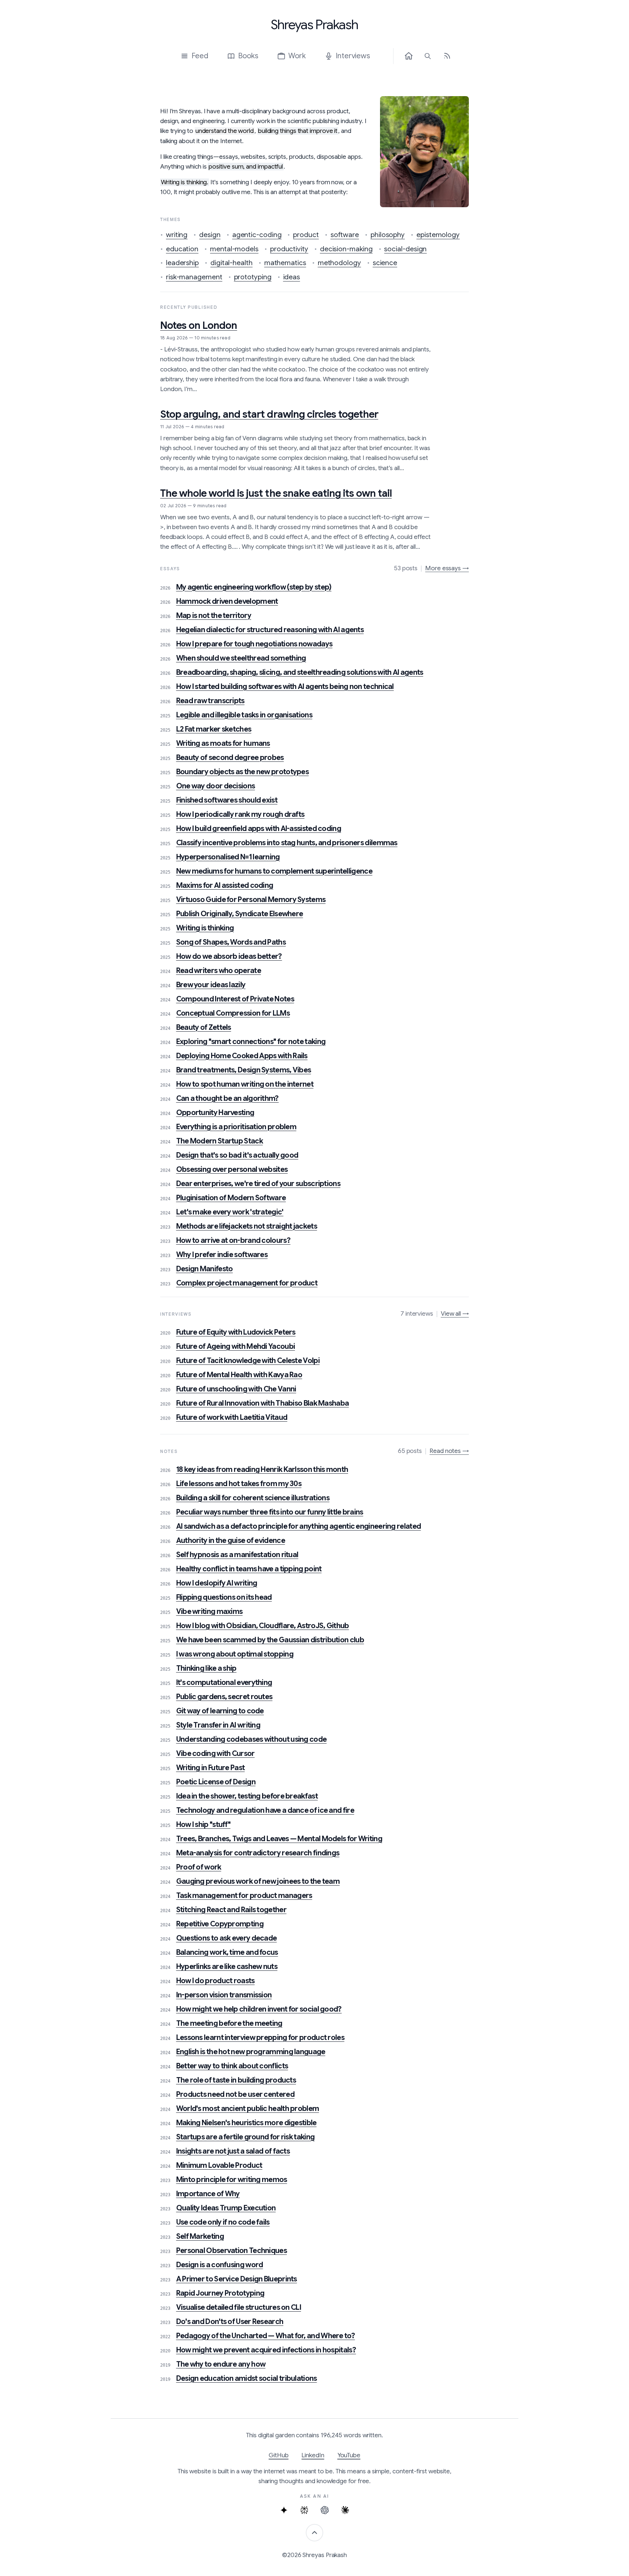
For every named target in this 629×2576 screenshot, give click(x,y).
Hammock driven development (227, 601)
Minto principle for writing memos (232, 2180)
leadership (182, 263)
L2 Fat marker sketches (214, 729)
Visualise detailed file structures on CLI (239, 2307)
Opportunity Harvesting (215, 1113)
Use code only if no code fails (223, 2222)
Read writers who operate (219, 971)
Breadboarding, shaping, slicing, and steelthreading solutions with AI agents (300, 672)
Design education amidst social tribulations (247, 2378)
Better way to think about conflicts (232, 2066)
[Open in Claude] (345, 2510)
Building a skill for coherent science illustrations (253, 1498)
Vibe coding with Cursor (215, 1754)
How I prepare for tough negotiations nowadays (254, 644)
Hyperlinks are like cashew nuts (227, 1967)
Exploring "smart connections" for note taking (251, 1042)
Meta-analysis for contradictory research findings (258, 1853)
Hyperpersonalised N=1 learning (228, 857)
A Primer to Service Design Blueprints (237, 2279)
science (385, 263)
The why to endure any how (221, 2364)
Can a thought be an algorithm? (228, 1098)
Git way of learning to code (220, 1711)
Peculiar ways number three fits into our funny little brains (270, 1512)
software (345, 235)
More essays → (447, 568)
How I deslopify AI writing (217, 1583)
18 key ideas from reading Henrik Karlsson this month (262, 1470)
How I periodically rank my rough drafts (240, 814)
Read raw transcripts (210, 701)
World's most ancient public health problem (248, 2109)
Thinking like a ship (206, 1668)
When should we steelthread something (241, 658)
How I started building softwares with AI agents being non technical (285, 687)
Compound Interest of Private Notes (235, 999)
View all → (455, 1314)
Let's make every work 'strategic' (230, 1212)
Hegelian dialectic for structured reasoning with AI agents (270, 630)
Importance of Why (208, 2194)
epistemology (438, 235)
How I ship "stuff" (203, 1825)
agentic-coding (257, 235)
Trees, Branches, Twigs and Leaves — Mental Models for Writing (279, 1839)
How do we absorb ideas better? (229, 956)
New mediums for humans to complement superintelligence (274, 871)
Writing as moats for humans (223, 743)
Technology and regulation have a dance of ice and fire (265, 1810)
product (306, 235)
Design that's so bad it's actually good (237, 1155)
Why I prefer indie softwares (222, 1255)
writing (177, 235)
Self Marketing (200, 2236)
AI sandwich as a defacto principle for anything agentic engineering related (299, 1526)
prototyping (253, 277)
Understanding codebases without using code (252, 1739)
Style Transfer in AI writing (218, 1725)
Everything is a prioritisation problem (236, 1127)
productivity (289, 249)
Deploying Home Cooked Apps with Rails (242, 1056)
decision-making (346, 249)
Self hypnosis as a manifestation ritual (237, 1555)
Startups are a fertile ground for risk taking (246, 2137)
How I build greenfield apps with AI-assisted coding (259, 829)
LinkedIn (313, 2455)
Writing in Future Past (211, 1768)
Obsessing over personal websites (232, 1169)
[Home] (409, 56)
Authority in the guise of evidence (231, 1541)
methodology (339, 263)
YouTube (349, 2455)
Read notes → (449, 1451)
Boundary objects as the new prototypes (242, 772)
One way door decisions (216, 786)
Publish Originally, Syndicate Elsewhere (240, 914)
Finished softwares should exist (227, 800)
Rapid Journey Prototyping (220, 2293)
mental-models (234, 249)
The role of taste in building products (236, 2080)
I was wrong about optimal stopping (235, 1654)
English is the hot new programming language (251, 2052)
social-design (405, 249)
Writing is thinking (205, 928)
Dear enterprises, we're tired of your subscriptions (258, 1184)
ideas (292, 277)
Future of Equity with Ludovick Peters (236, 1332)
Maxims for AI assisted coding (225, 885)
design (210, 235)
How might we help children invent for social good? (259, 2009)
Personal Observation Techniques (232, 2251)
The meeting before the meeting (229, 2023)
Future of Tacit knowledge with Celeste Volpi (248, 1361)
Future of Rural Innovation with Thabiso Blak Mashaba (263, 1403)
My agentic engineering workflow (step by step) (254, 587)
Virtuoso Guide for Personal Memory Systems (251, 900)
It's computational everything (224, 1683)
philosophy (388, 235)
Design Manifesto (205, 1269)
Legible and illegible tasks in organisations (244, 715)
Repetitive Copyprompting (220, 1924)
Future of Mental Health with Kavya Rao (239, 1375)
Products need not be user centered (235, 2094)
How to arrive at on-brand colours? (233, 1240)
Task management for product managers (244, 1896)
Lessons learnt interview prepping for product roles (260, 2038)
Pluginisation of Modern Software (231, 1198)
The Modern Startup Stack (219, 1141)
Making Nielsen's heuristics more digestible (246, 2123)
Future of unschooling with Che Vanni (236, 1389)
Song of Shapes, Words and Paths (231, 942)
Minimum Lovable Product (219, 2165)
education (182, 249)
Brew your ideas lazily (211, 985)
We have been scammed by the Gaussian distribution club (270, 1640)
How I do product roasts (215, 1981)
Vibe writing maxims (209, 1612)
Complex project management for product (247, 1283)
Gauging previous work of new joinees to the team (258, 1881)
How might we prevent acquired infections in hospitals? (266, 2350)
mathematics (285, 263)
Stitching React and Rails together (231, 1910)
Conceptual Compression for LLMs (233, 1013)
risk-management (194, 277)
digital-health (232, 263)
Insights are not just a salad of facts (233, 2151)
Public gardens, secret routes (224, 1697)
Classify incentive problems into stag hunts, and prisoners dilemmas (287, 843)
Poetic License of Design (216, 1782)
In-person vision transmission (224, 1995)
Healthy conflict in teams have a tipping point (249, 1569)
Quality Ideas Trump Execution (226, 2208)
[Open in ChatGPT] (325, 2510)
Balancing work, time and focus (227, 1952)
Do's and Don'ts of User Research (230, 2322)
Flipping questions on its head (224, 1597)
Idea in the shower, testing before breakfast (247, 1796)
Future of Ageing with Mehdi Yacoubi (236, 1346)
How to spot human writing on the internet (245, 1084)
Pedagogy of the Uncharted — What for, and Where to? (266, 2336)
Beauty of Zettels (204, 1027)
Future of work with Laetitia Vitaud (232, 1417)
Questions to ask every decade (227, 1938)
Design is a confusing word (220, 2265)
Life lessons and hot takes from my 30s (239, 1484)
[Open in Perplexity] (304, 2510)
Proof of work (199, 1867)
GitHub (279, 2455)
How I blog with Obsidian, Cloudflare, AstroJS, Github (263, 1626)
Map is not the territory (214, 616)
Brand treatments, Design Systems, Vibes (244, 1070)
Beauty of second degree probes (230, 758)
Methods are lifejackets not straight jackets (247, 1226)
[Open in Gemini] (284, 2510)
